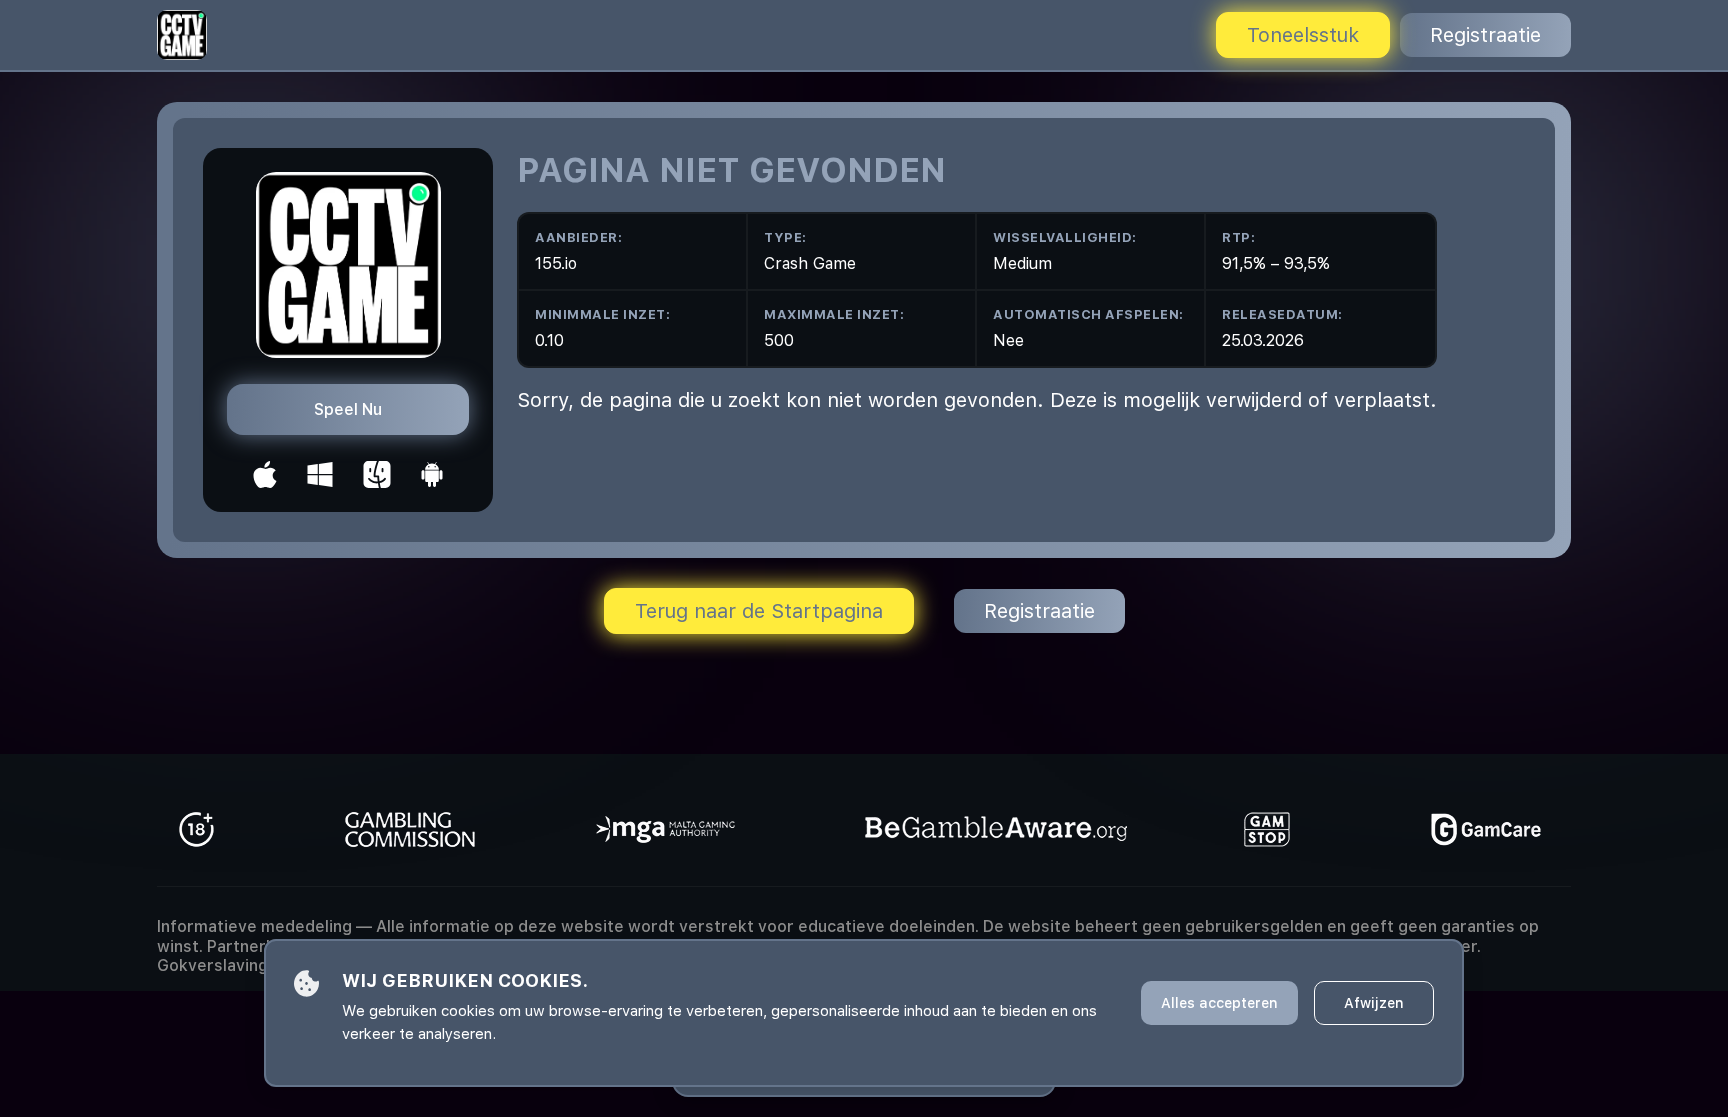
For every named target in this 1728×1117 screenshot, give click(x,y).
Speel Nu (348, 409)
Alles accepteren (1219, 1003)
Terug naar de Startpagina (759, 611)
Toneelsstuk (1303, 35)
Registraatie (1485, 35)
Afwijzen (1374, 1003)
